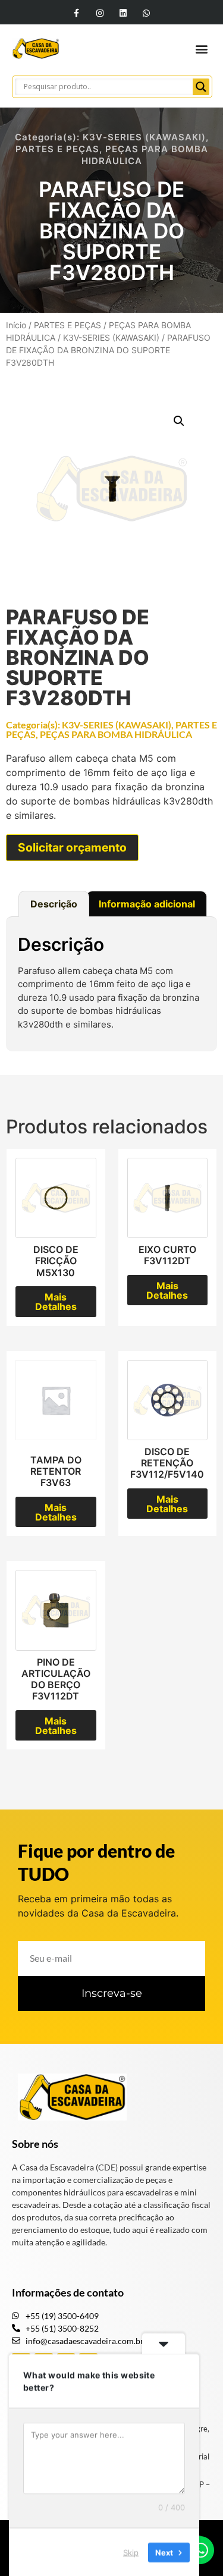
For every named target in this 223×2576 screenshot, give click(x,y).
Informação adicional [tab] (147, 904)
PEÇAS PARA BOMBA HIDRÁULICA (116, 734)
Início (16, 325)
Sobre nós (35, 2144)
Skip (131, 2552)
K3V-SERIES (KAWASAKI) (144, 137)
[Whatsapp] (147, 13)
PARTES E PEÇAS (57, 149)
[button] (201, 48)
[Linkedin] (123, 13)
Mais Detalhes (56, 1302)
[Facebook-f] (76, 13)
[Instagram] (100, 13)
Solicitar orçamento (72, 847)
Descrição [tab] (54, 904)
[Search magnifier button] (201, 87)
